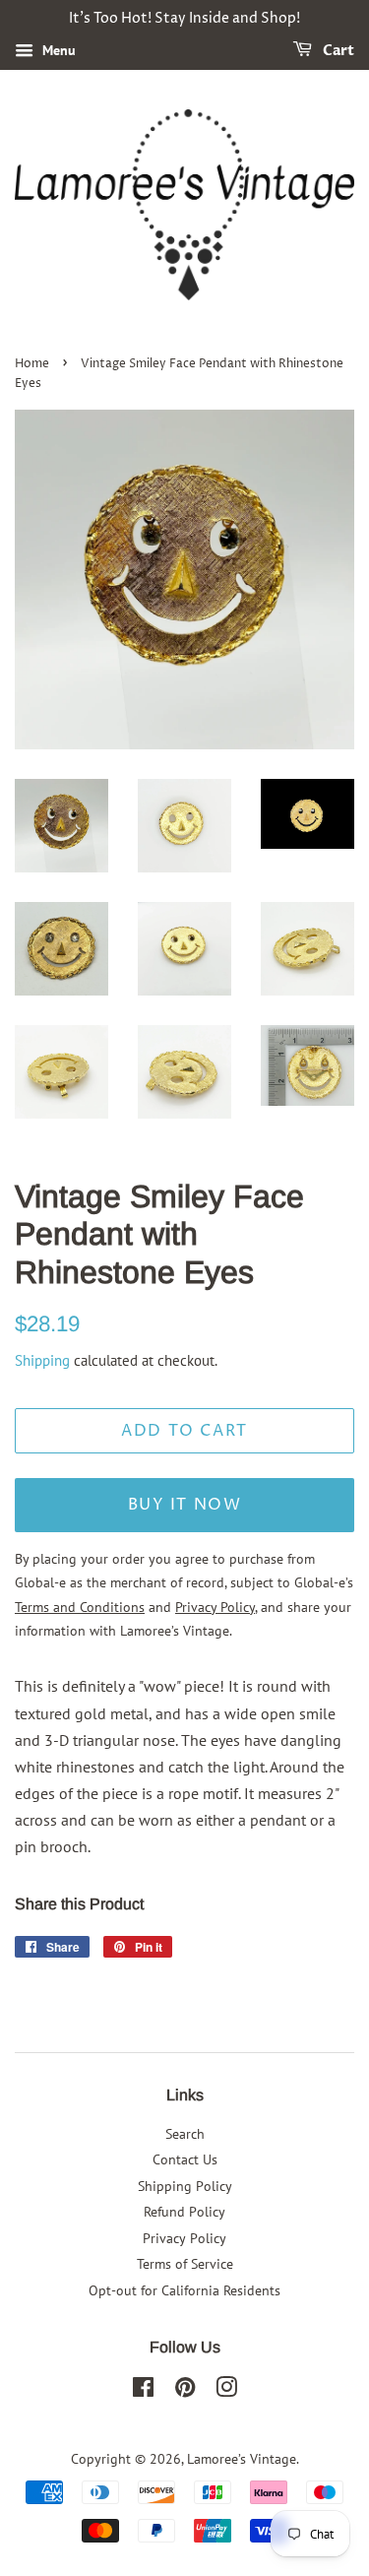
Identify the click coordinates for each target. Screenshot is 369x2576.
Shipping (42, 1360)
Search (185, 2134)
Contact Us (185, 2159)
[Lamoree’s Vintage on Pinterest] (185, 2391)
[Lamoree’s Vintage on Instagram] (226, 2391)
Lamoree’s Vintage (242, 2459)
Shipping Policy (185, 2186)
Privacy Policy (184, 2238)
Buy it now (185, 1505)
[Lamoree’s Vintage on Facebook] (143, 2391)
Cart (337, 51)
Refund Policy (184, 2212)
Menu (57, 50)
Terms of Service (185, 2264)
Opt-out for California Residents (184, 2290)
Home (32, 364)
